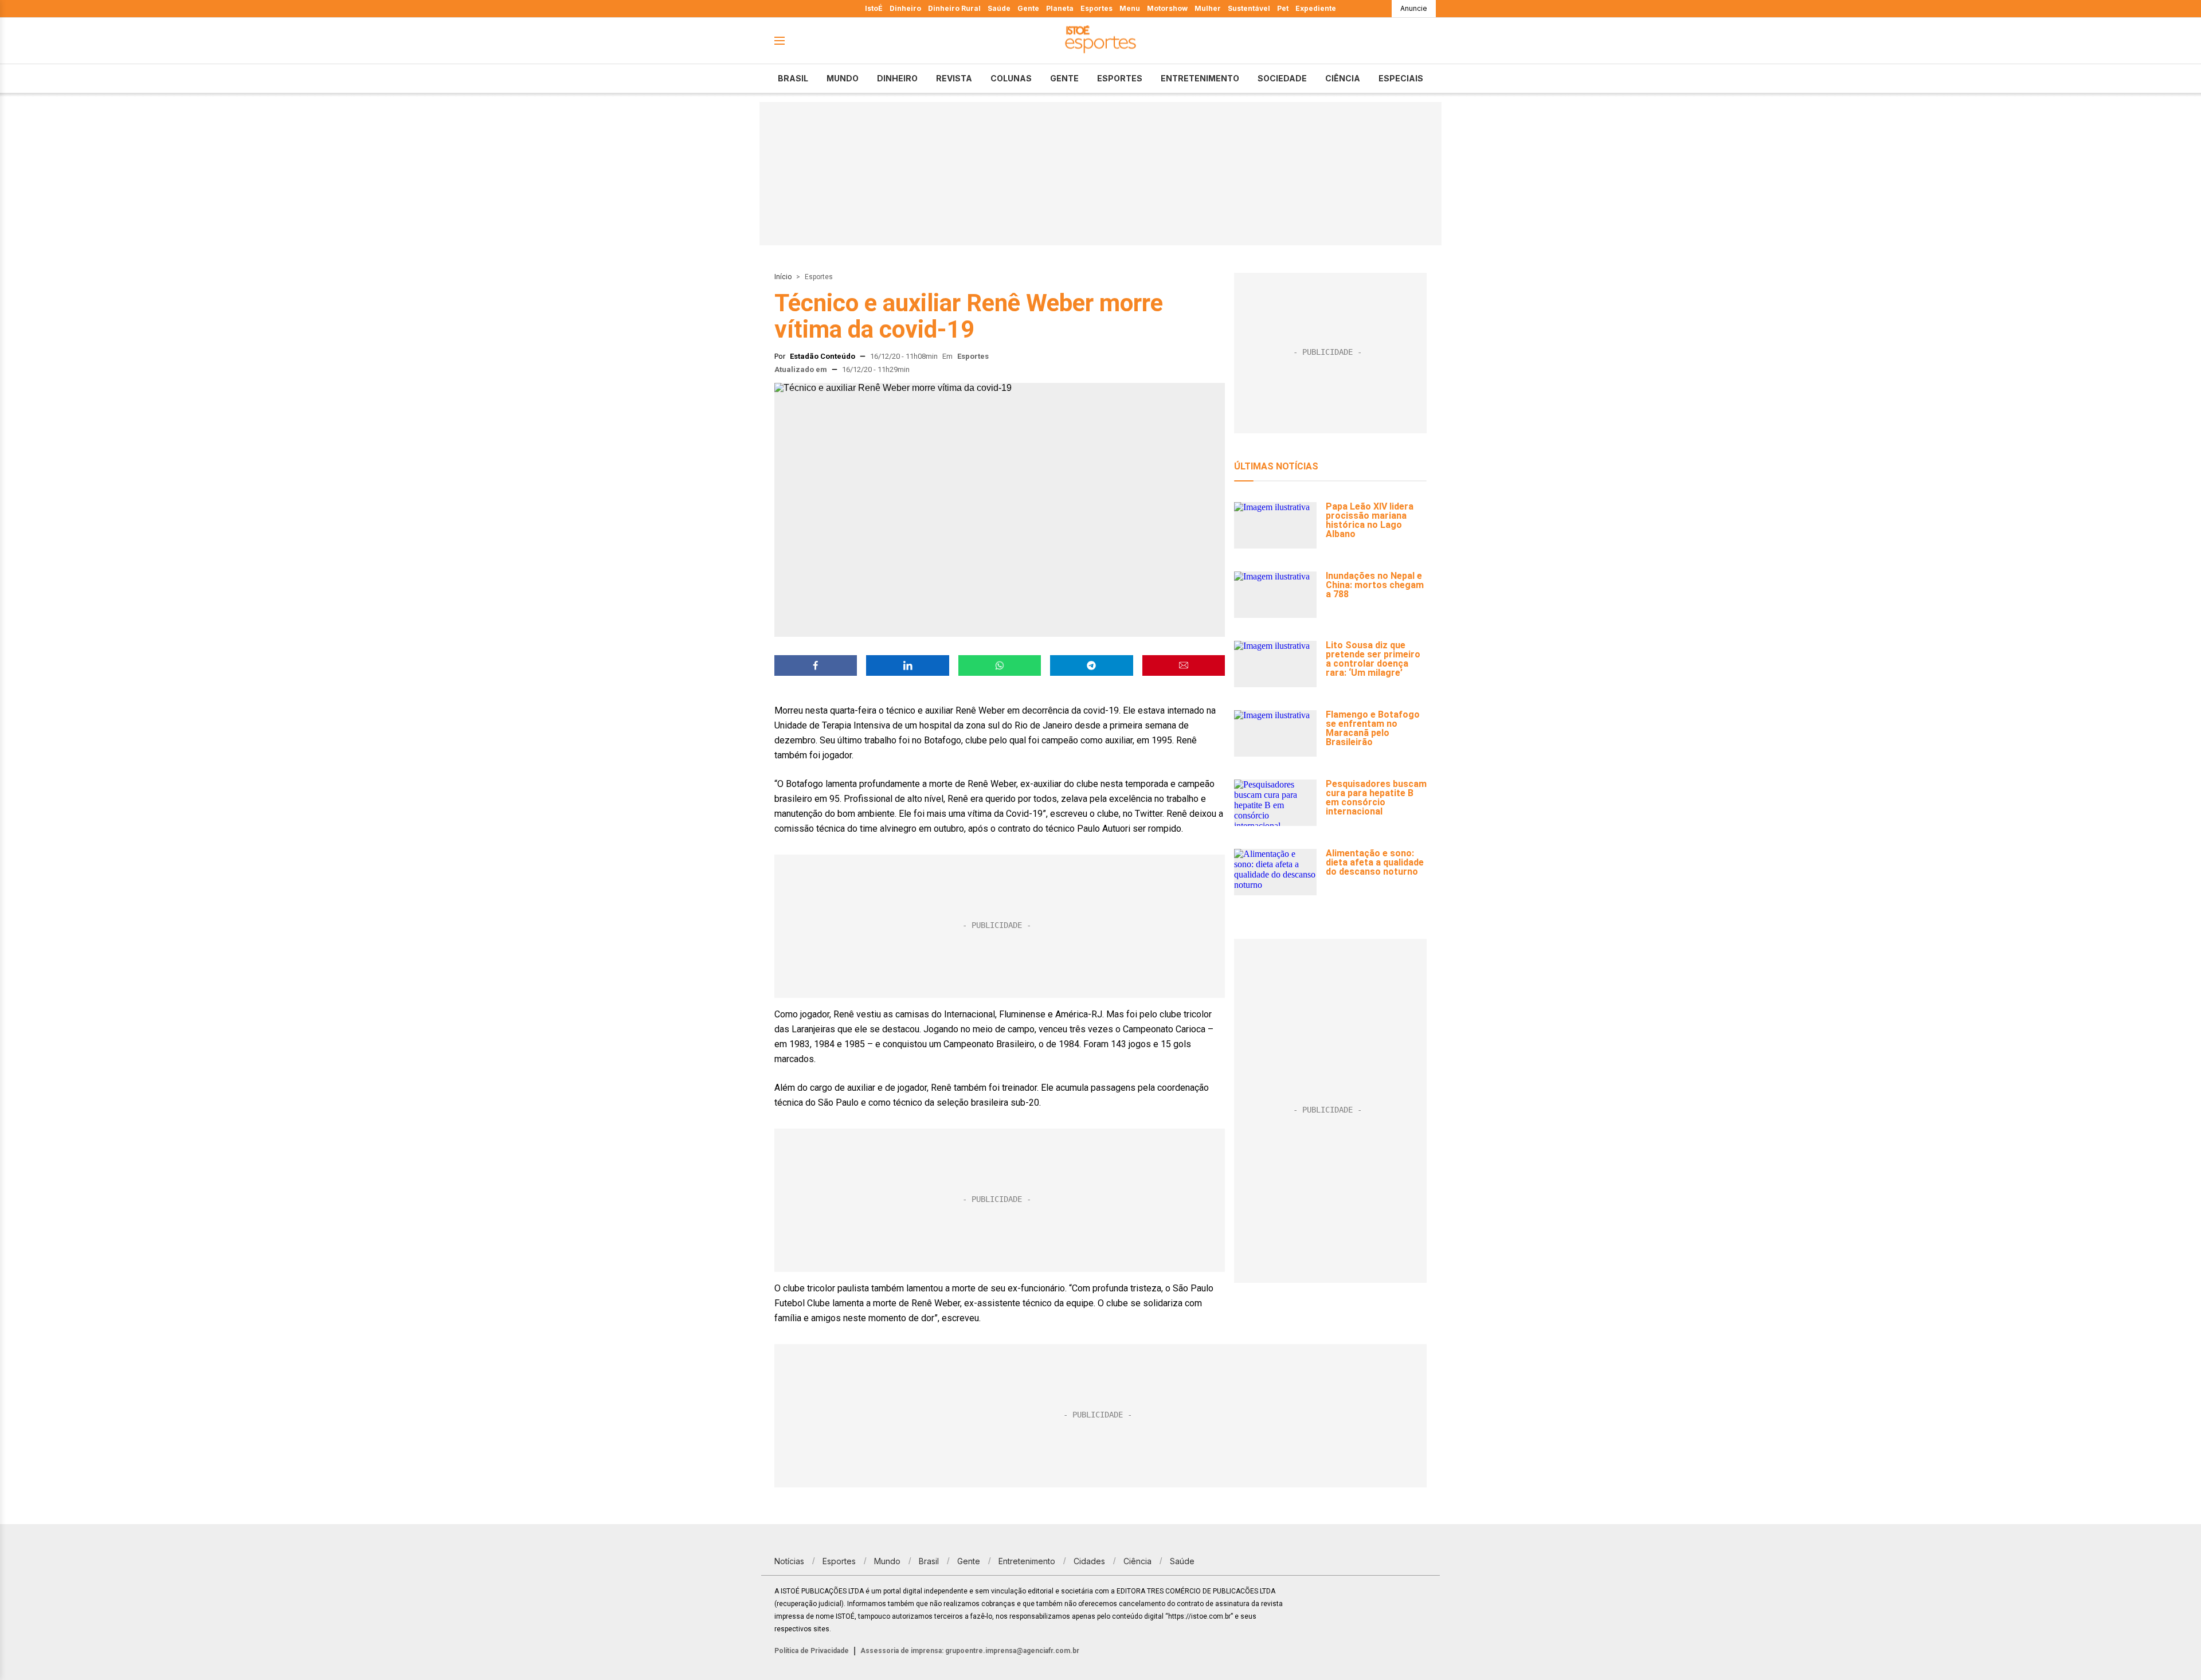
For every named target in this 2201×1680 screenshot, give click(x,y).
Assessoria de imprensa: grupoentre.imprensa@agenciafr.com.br (970, 1651)
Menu (1130, 8)
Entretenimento (1200, 78)
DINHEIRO (897, 78)
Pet (1283, 8)
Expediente (1316, 8)
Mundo (843, 78)
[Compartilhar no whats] (1000, 665)
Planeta (1060, 8)
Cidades (1089, 1561)
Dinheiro (905, 8)
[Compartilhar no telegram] (1091, 665)
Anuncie (1414, 8)
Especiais (1401, 78)
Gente (1028, 8)
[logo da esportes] (1100, 41)
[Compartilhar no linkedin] (907, 665)
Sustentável (1249, 8)
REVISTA (954, 78)
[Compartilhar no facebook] (816, 665)
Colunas (1011, 78)
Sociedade (1282, 78)
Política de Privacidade (812, 1651)
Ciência (1343, 78)
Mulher (1208, 8)
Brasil (793, 78)
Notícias (789, 1561)
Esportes (1096, 8)
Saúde (999, 8)
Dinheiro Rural (954, 8)
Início (783, 277)
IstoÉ (874, 8)
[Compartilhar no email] (1184, 665)
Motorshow (1167, 8)
